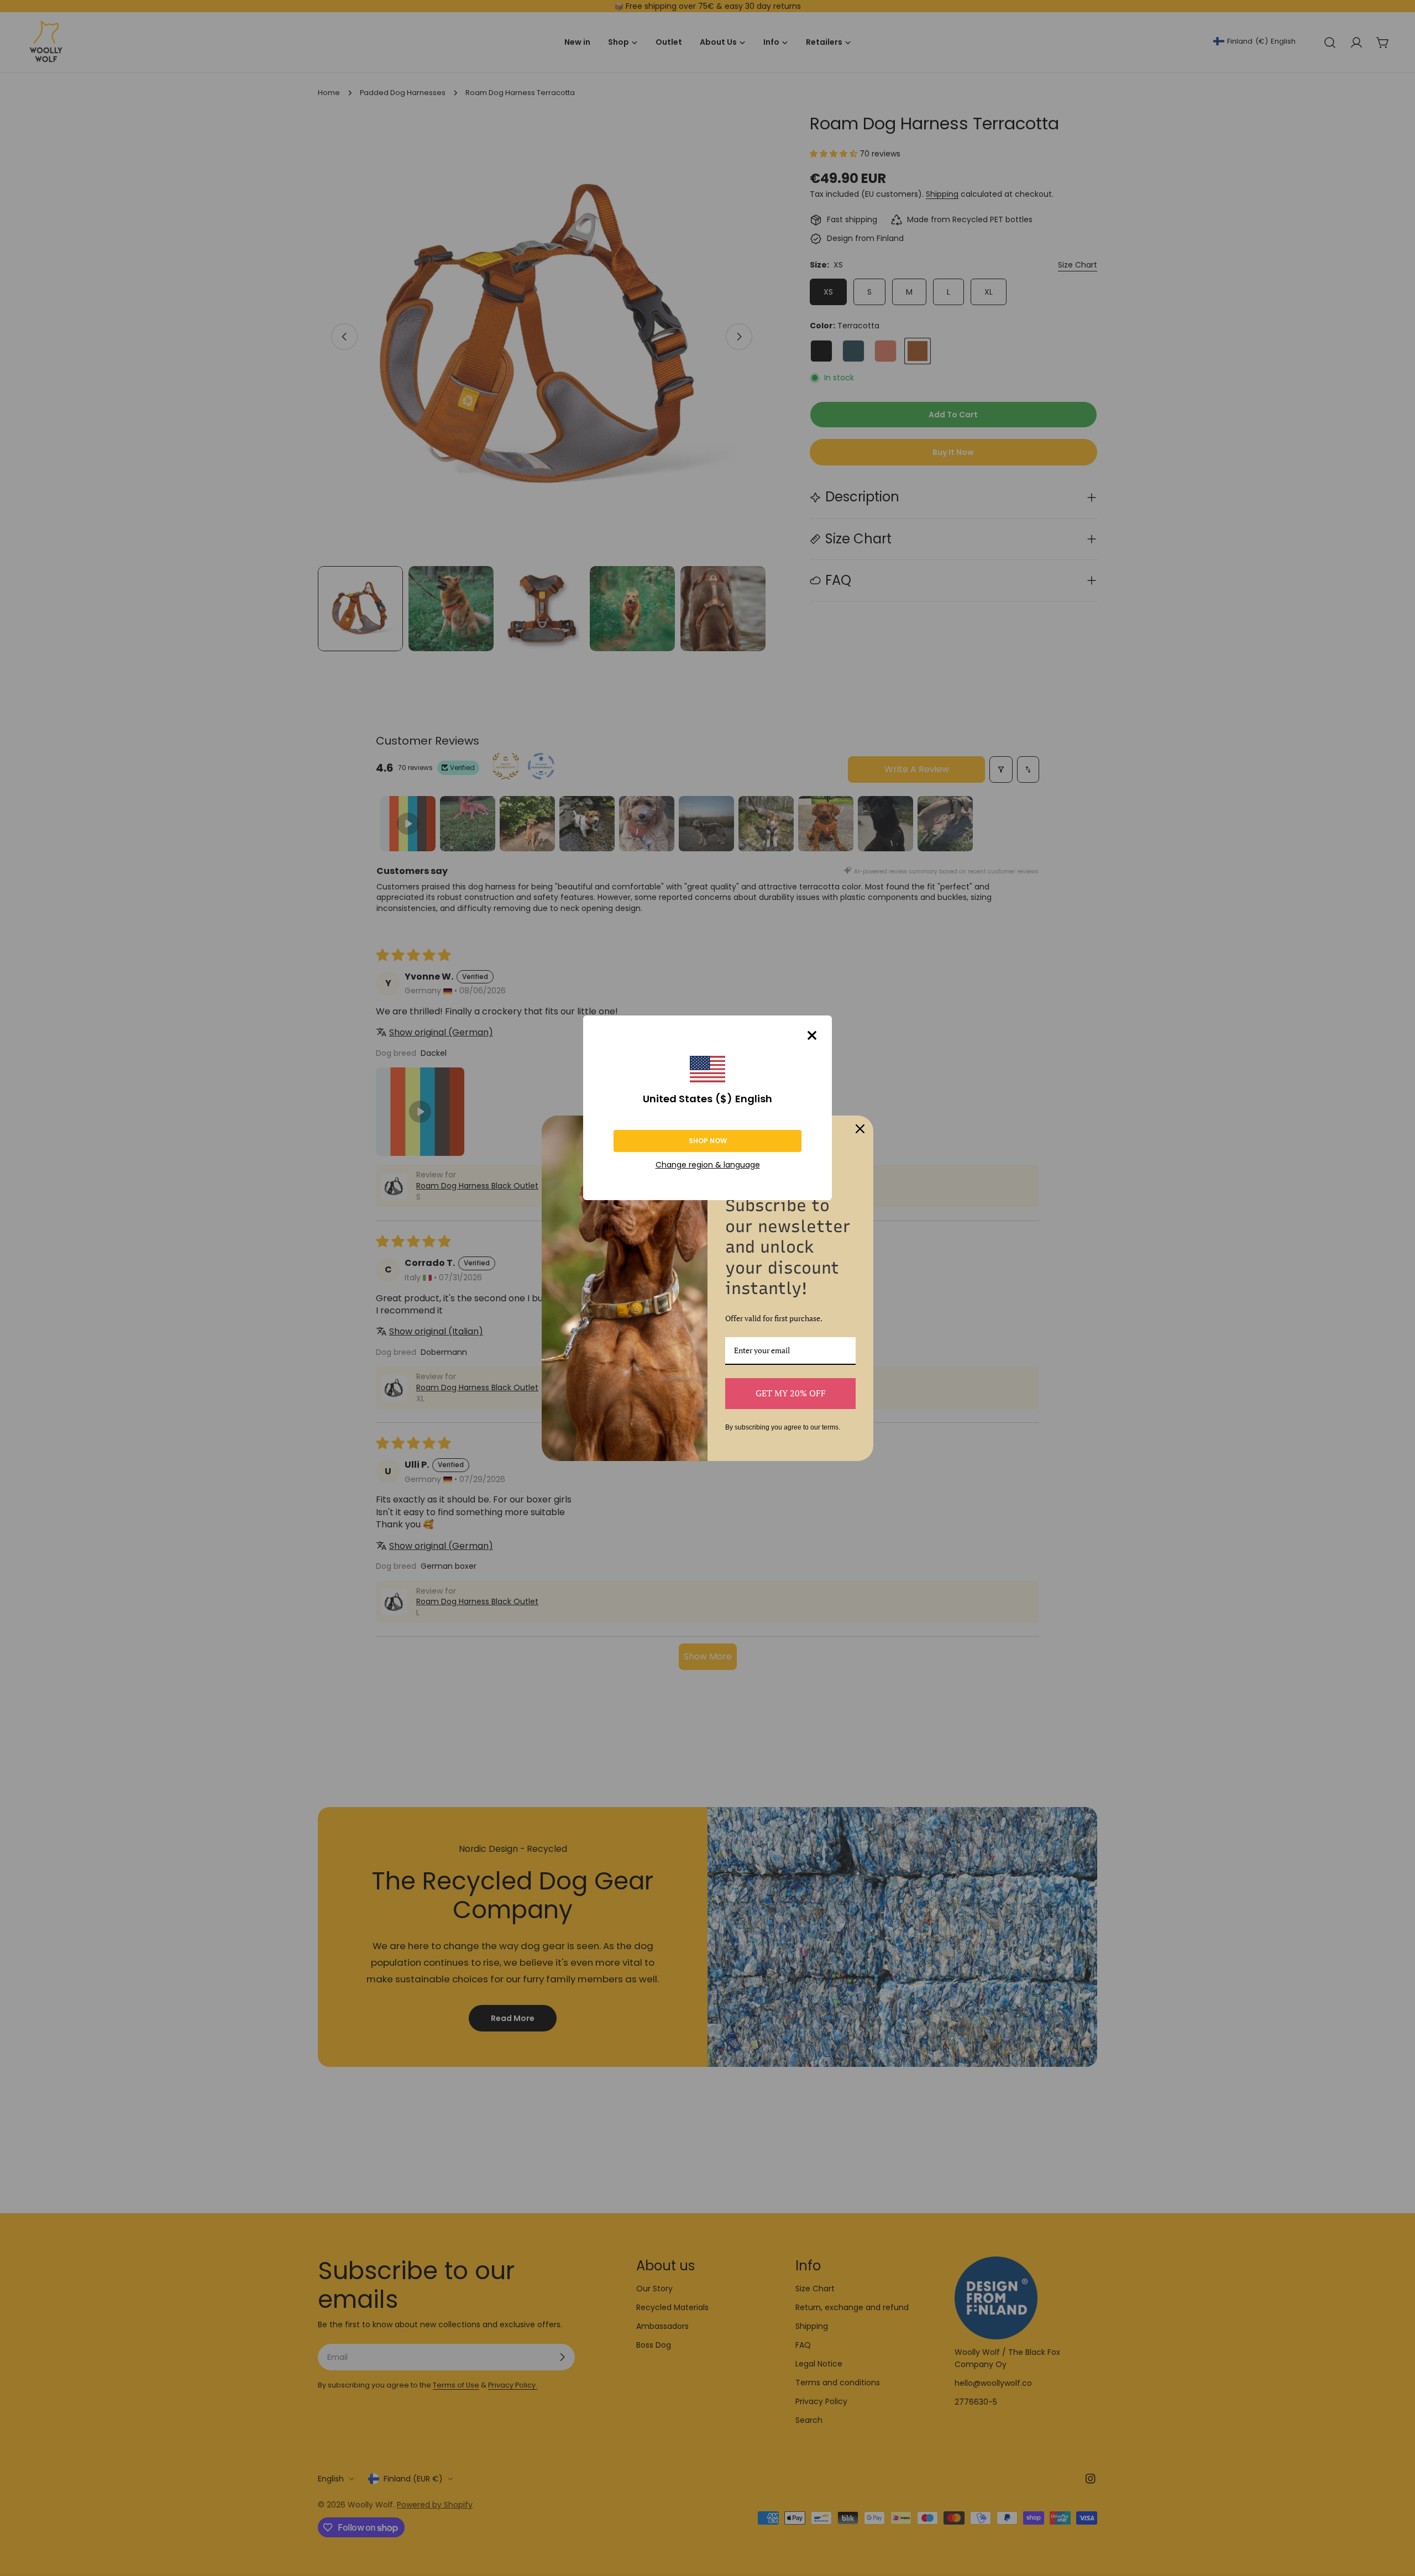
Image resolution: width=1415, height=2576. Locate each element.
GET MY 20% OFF (791, 1393)
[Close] (812, 1035)
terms (830, 1427)
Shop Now (708, 1141)
